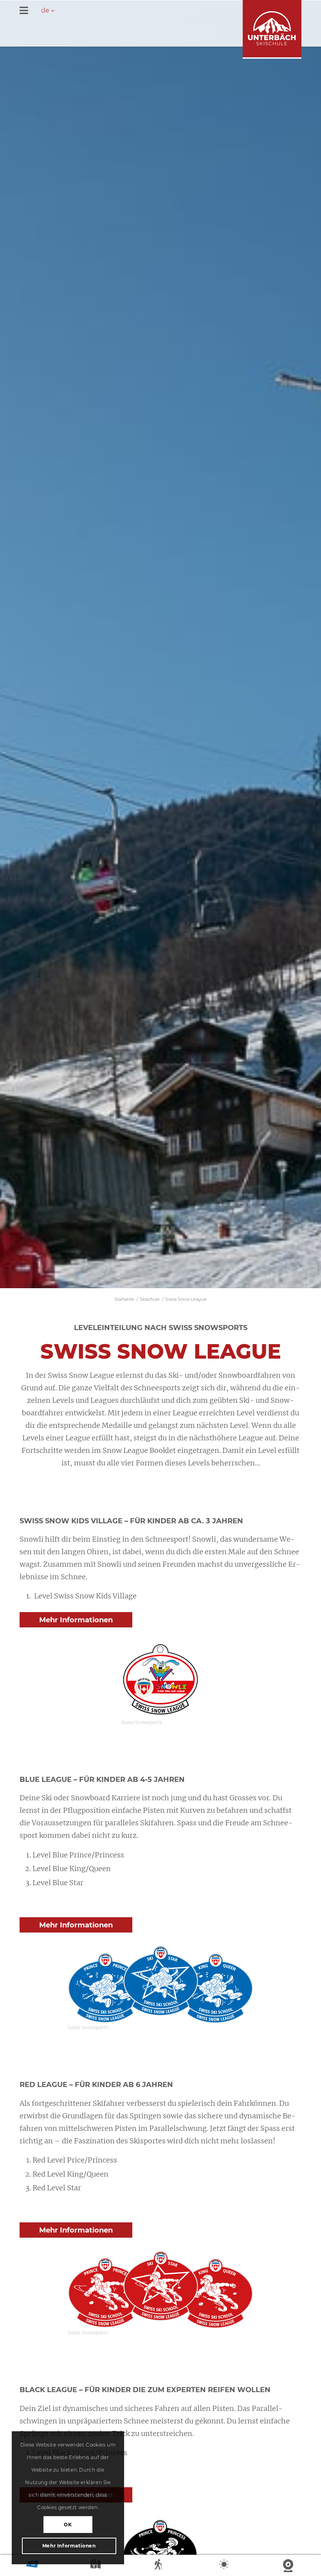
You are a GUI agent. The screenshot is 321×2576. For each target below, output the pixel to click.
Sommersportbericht (160, 2566)
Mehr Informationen (69, 2546)
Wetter (225, 2566)
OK (68, 2525)
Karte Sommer (96, 2566)
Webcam (289, 2566)
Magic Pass (32, 2566)
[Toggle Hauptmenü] (160, 11)
